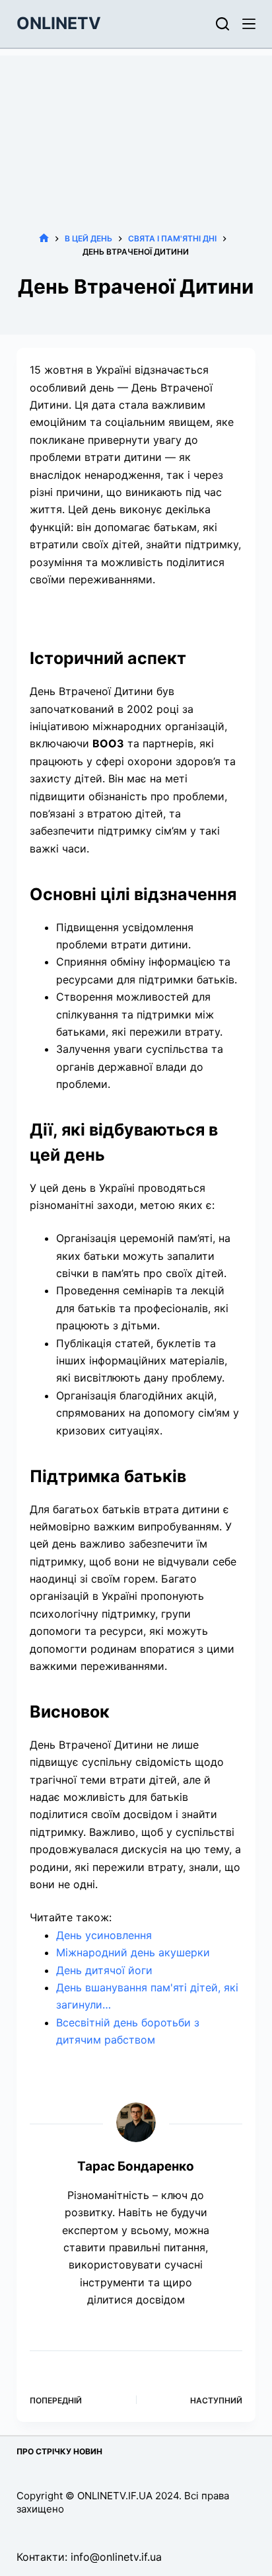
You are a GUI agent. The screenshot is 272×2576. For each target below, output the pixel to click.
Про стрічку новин (59, 2451)
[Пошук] (222, 24)
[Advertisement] (136, 124)
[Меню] (249, 24)
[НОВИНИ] (44, 238)
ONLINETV (59, 23)
